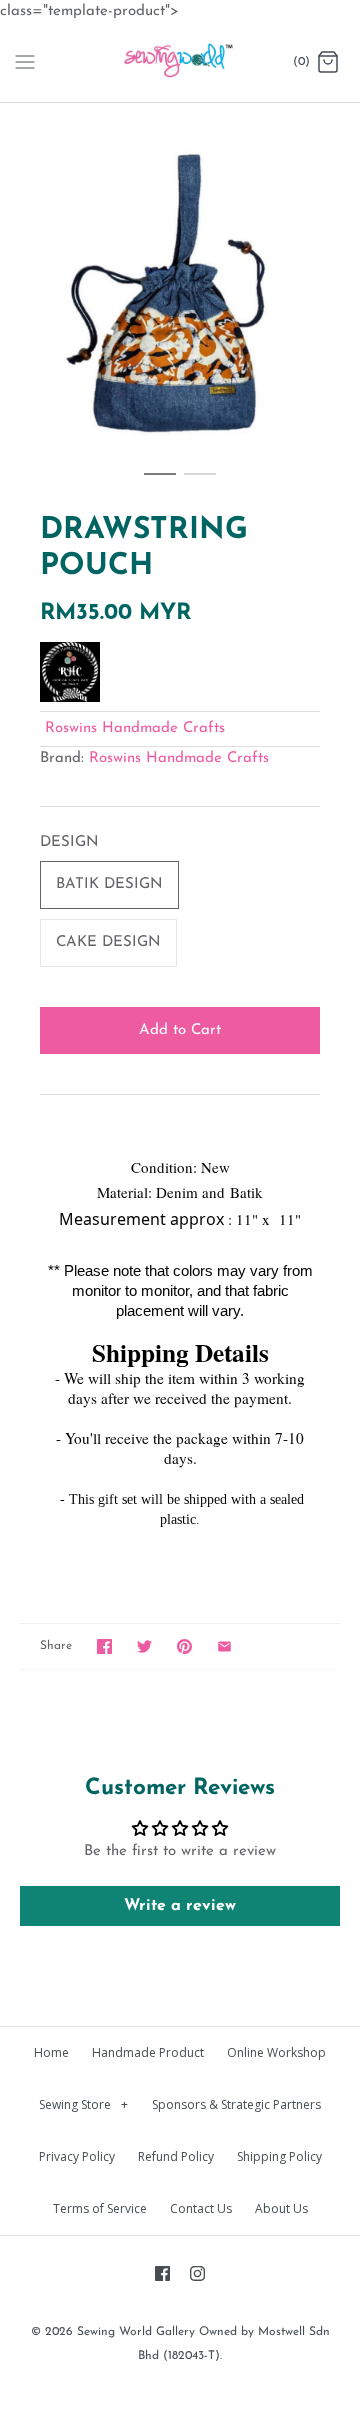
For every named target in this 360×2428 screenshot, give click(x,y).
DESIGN (69, 842)
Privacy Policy (77, 2156)
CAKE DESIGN (108, 942)
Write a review (180, 1906)
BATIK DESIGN (109, 884)
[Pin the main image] (184, 1646)
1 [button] (160, 483)
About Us (281, 2208)
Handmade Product (148, 2052)
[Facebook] (162, 2273)
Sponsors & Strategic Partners (236, 2104)
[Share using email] (224, 1646)
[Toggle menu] (25, 62)
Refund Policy (176, 2156)
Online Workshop (276, 2052)
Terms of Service (100, 2208)
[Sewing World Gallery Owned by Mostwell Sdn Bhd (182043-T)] (180, 63)
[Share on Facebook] (104, 1646)
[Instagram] (197, 2273)
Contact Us (201, 2208)
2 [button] (200, 483)
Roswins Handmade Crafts (135, 728)
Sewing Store (83, 2104)
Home (51, 2052)
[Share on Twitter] (144, 1646)
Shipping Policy (279, 2156)
